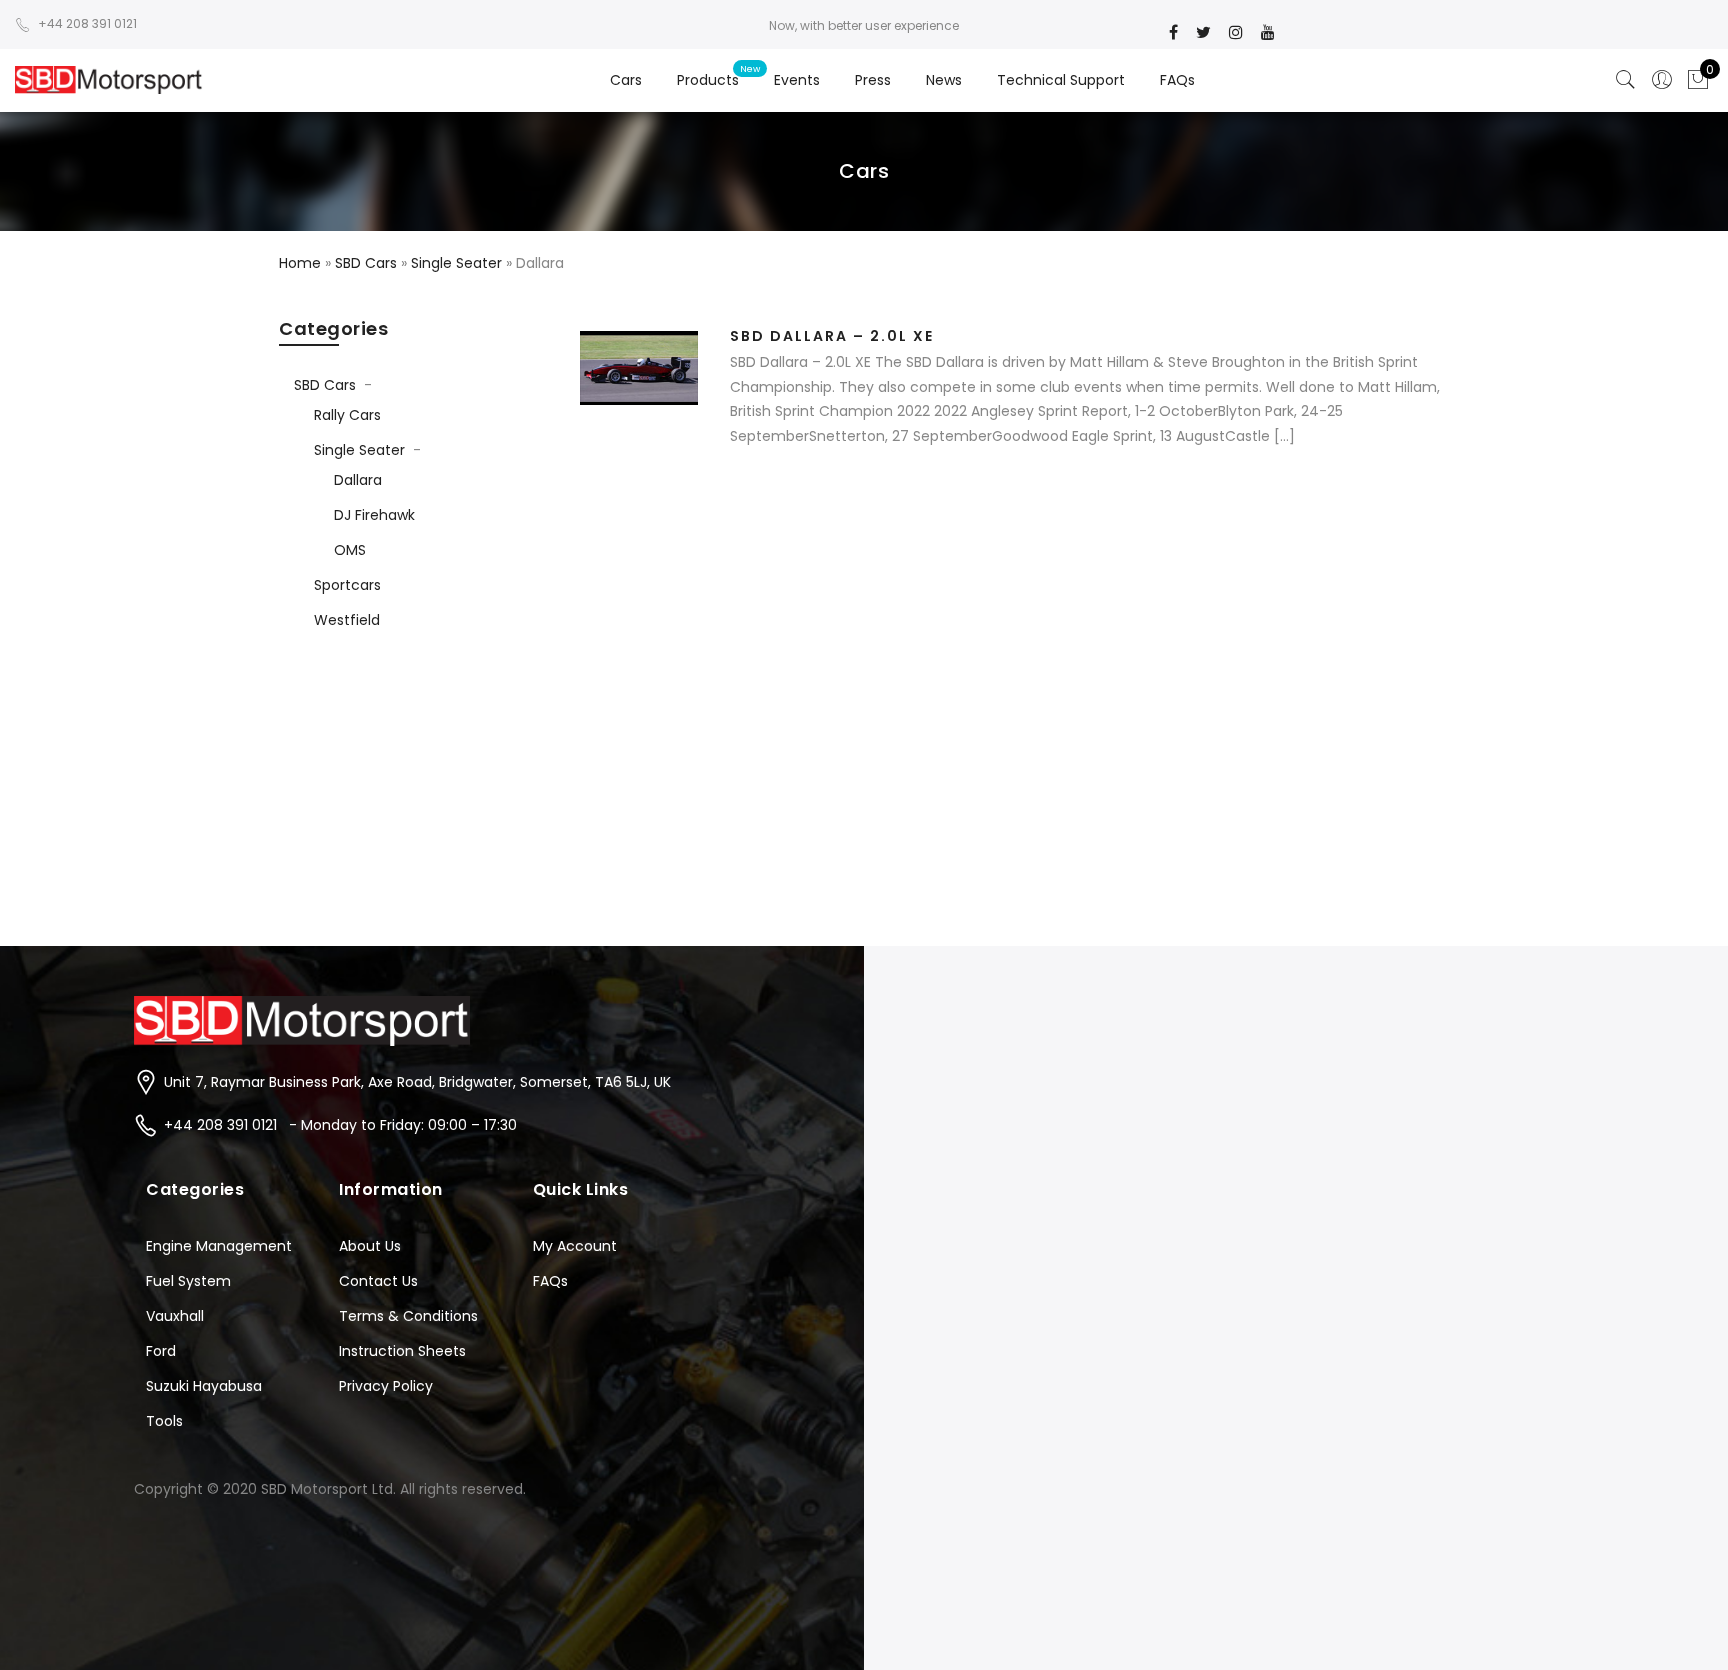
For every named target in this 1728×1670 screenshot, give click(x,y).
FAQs (1177, 80)
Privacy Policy (386, 1386)
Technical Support (1061, 80)
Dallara (358, 480)
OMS (350, 550)
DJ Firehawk (374, 515)
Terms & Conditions (408, 1316)
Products (708, 80)
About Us (370, 1246)
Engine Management (219, 1246)
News (944, 80)
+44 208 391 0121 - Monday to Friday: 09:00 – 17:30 (340, 1125)
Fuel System (188, 1281)
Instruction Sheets (402, 1351)
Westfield (347, 620)
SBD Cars (325, 385)
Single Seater (359, 450)
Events (797, 80)
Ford (161, 1351)
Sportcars (347, 585)
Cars (626, 80)
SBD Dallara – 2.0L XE (832, 336)
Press (873, 80)
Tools (164, 1421)
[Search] (1626, 80)
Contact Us (378, 1281)
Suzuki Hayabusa (204, 1386)
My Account (575, 1246)
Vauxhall (175, 1316)
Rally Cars (347, 415)
